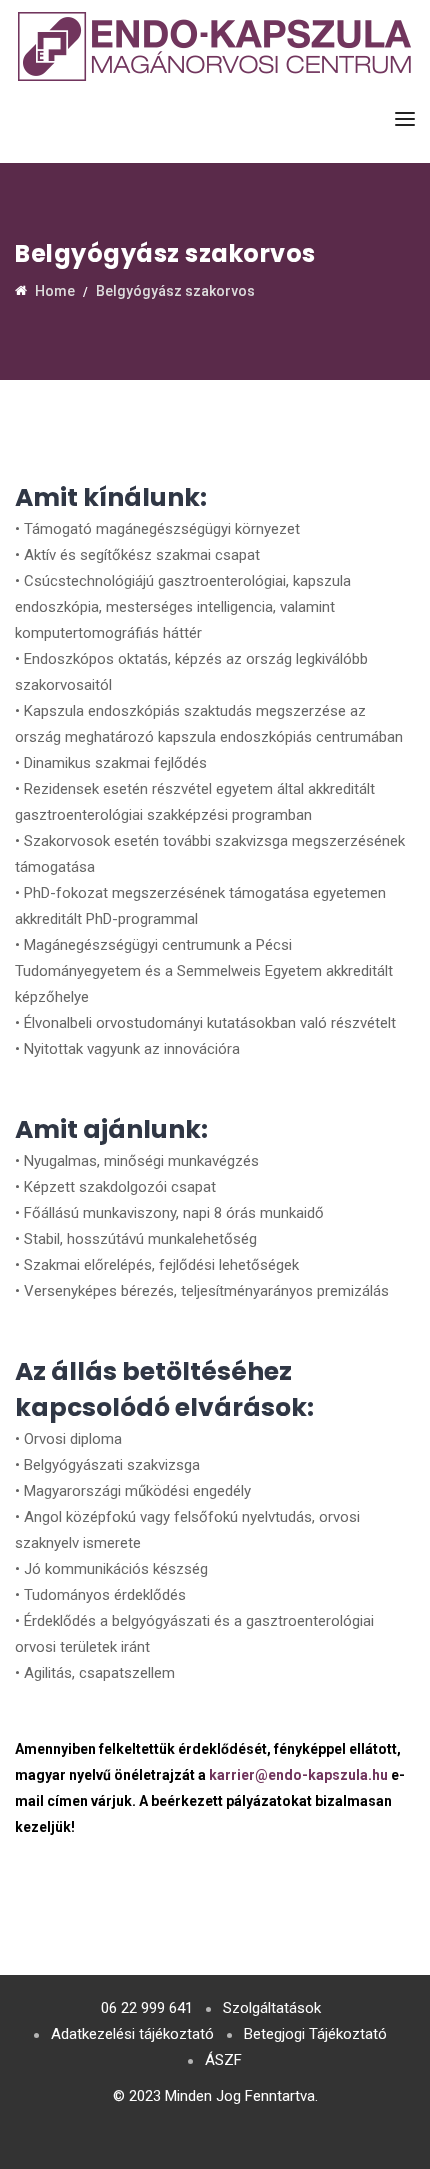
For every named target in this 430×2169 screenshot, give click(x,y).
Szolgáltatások (272, 2008)
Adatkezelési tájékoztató (132, 2034)
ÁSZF (223, 2060)
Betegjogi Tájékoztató (315, 2034)
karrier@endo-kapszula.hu (298, 1775)
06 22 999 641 (147, 2008)
